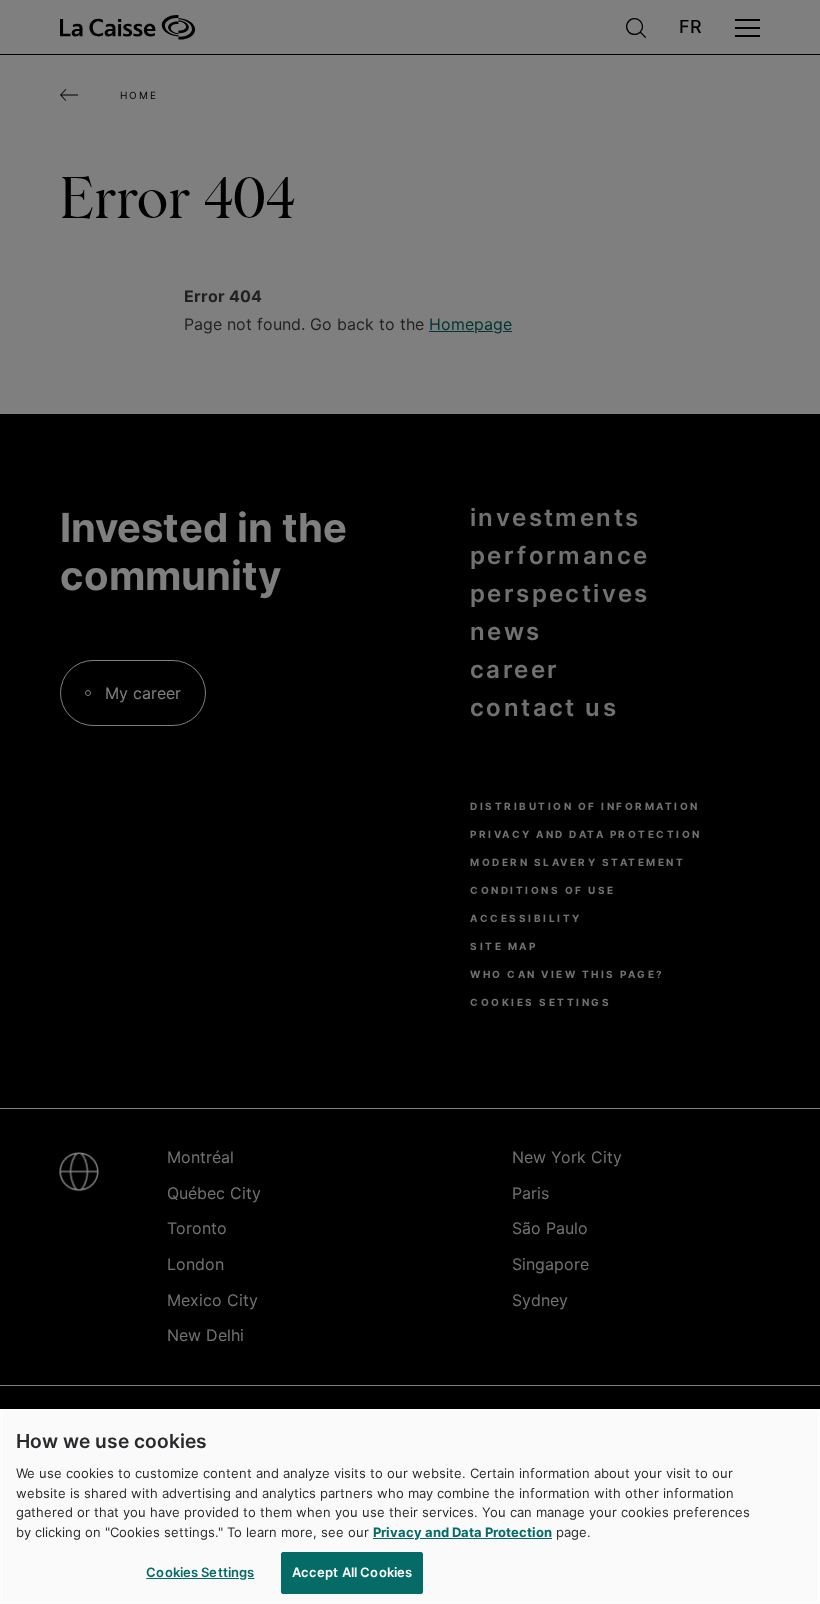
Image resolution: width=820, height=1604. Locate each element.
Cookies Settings (200, 1572)
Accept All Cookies (352, 1572)
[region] (410, 1506)
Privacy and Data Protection (462, 1532)
